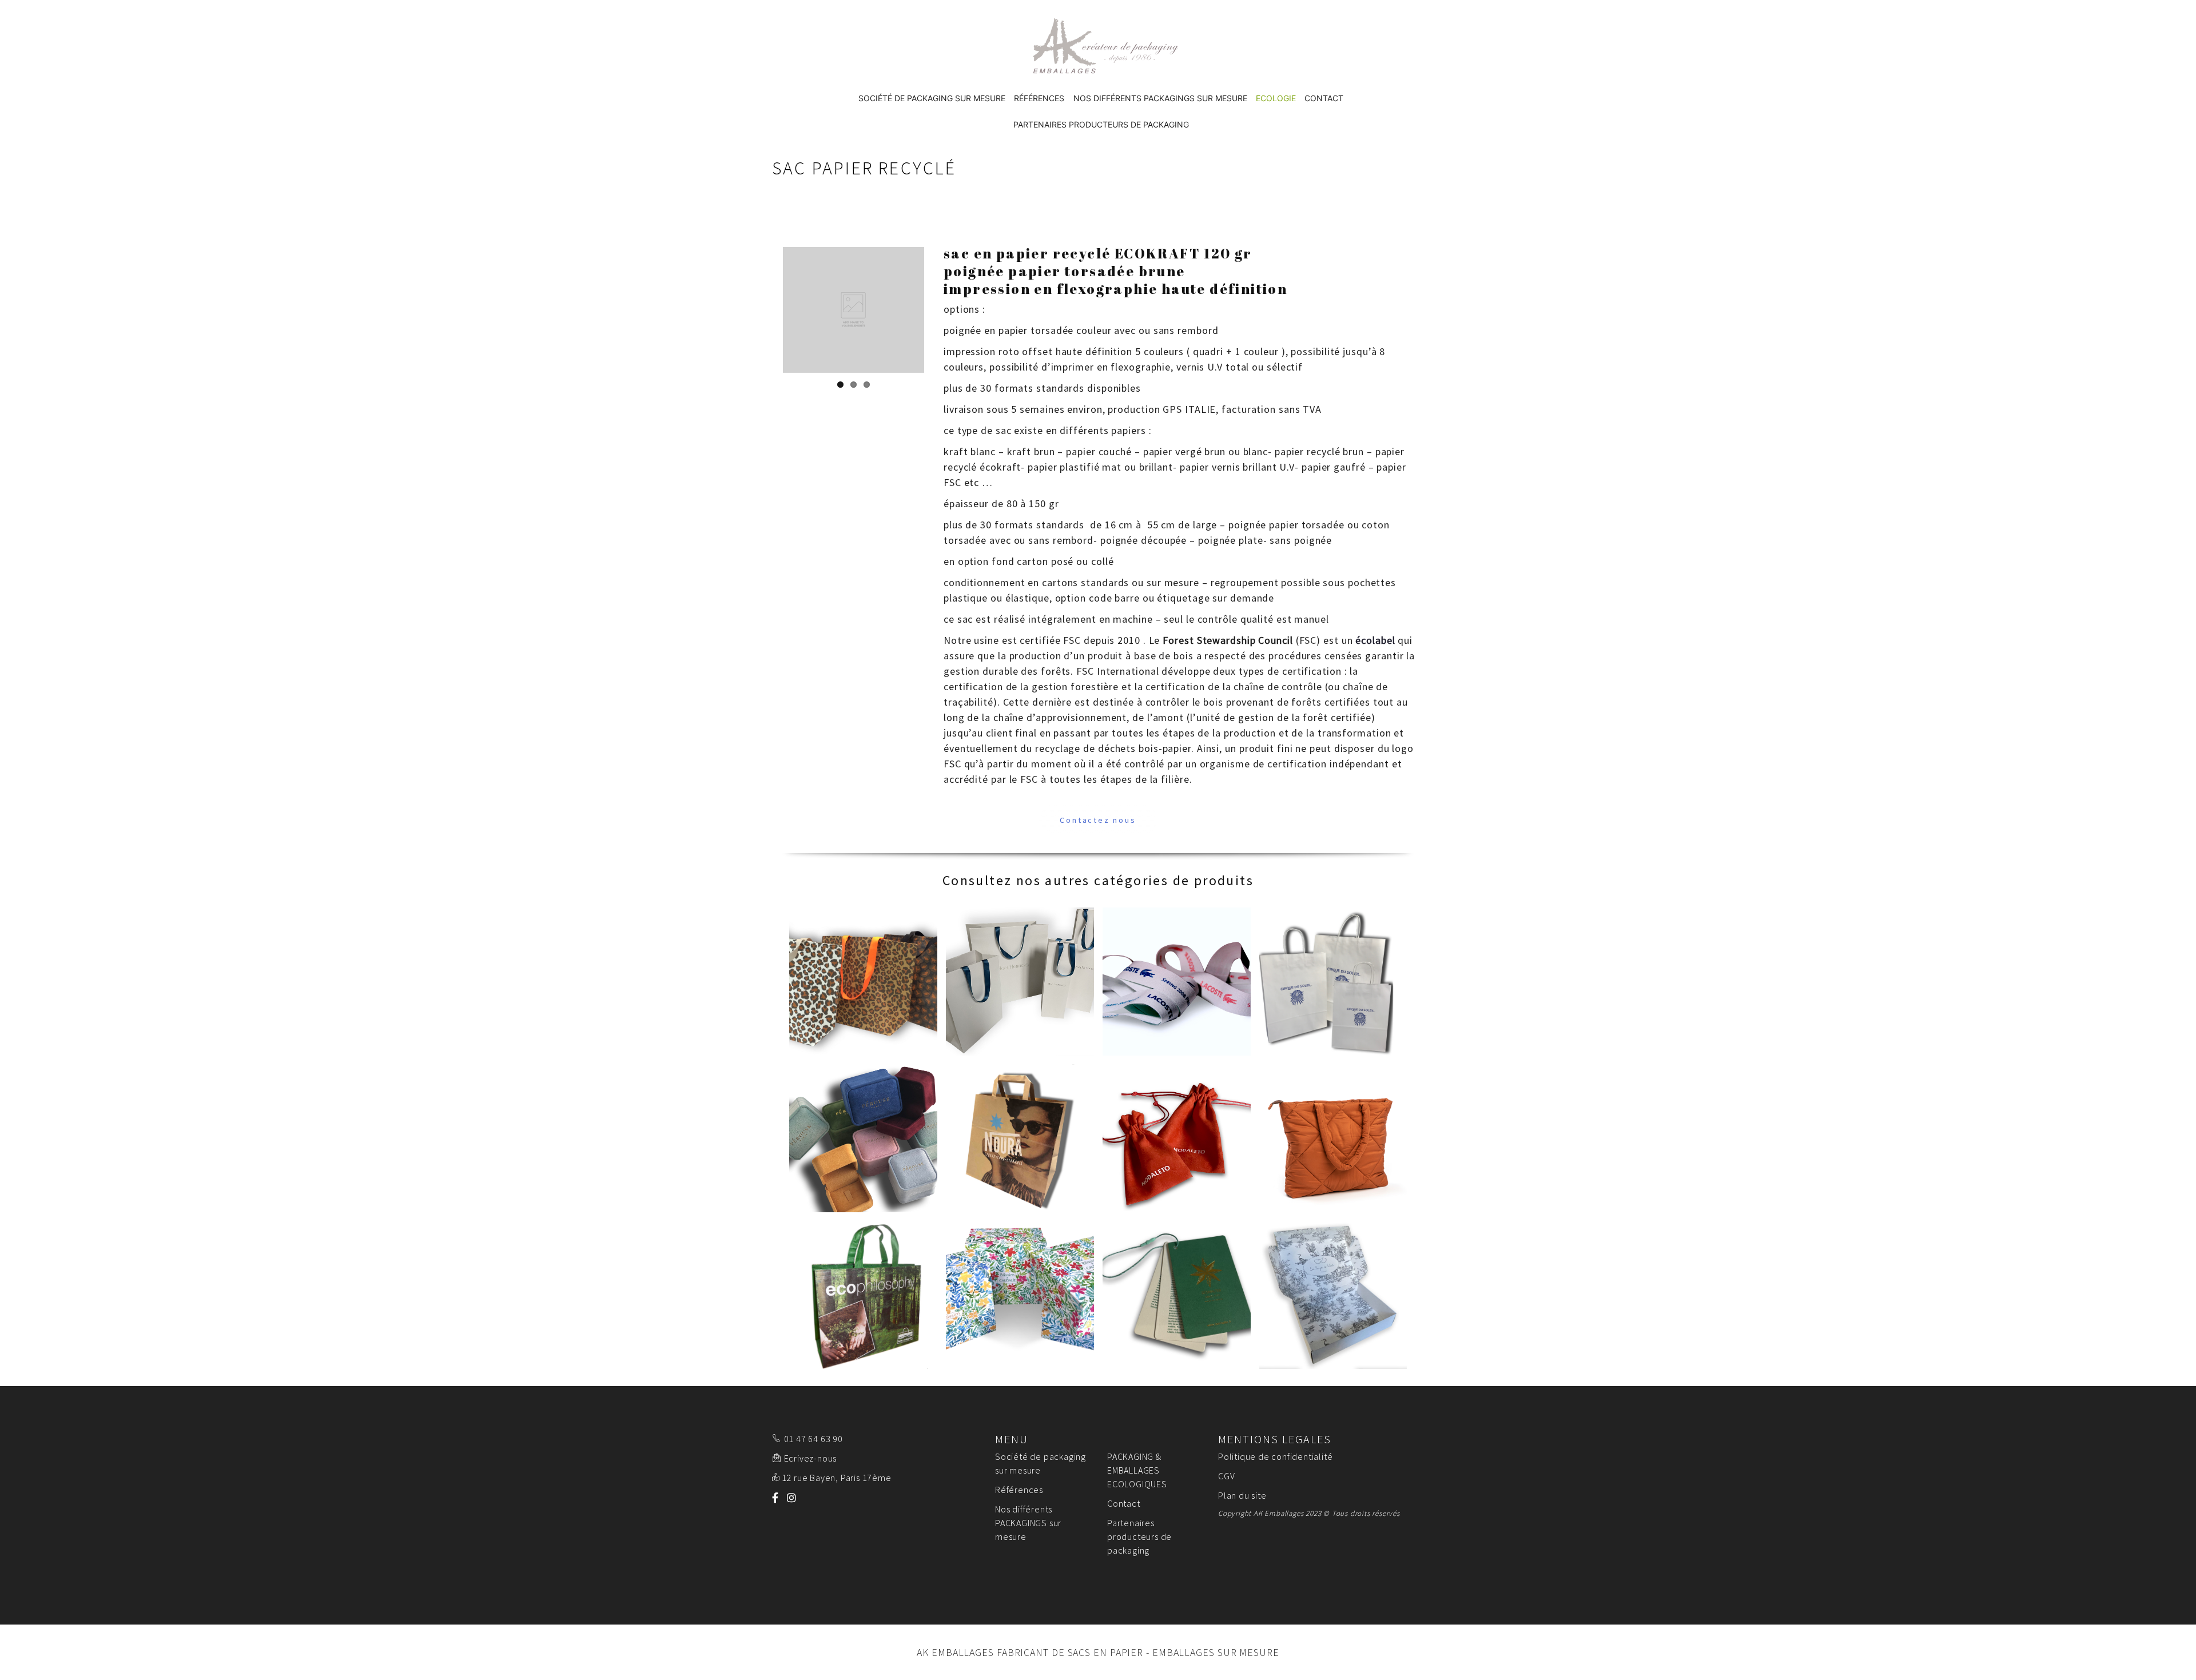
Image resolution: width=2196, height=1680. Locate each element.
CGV (1226, 1476)
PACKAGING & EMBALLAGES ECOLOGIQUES (1137, 1470)
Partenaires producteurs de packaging (1101, 124)
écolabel (1375, 640)
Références (1039, 98)
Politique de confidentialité (1275, 1456)
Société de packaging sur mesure (932, 98)
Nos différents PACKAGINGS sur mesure (1160, 98)
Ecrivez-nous (811, 1458)
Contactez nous (1098, 820)
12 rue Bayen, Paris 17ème (837, 1478)
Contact (1324, 98)
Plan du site (1242, 1495)
